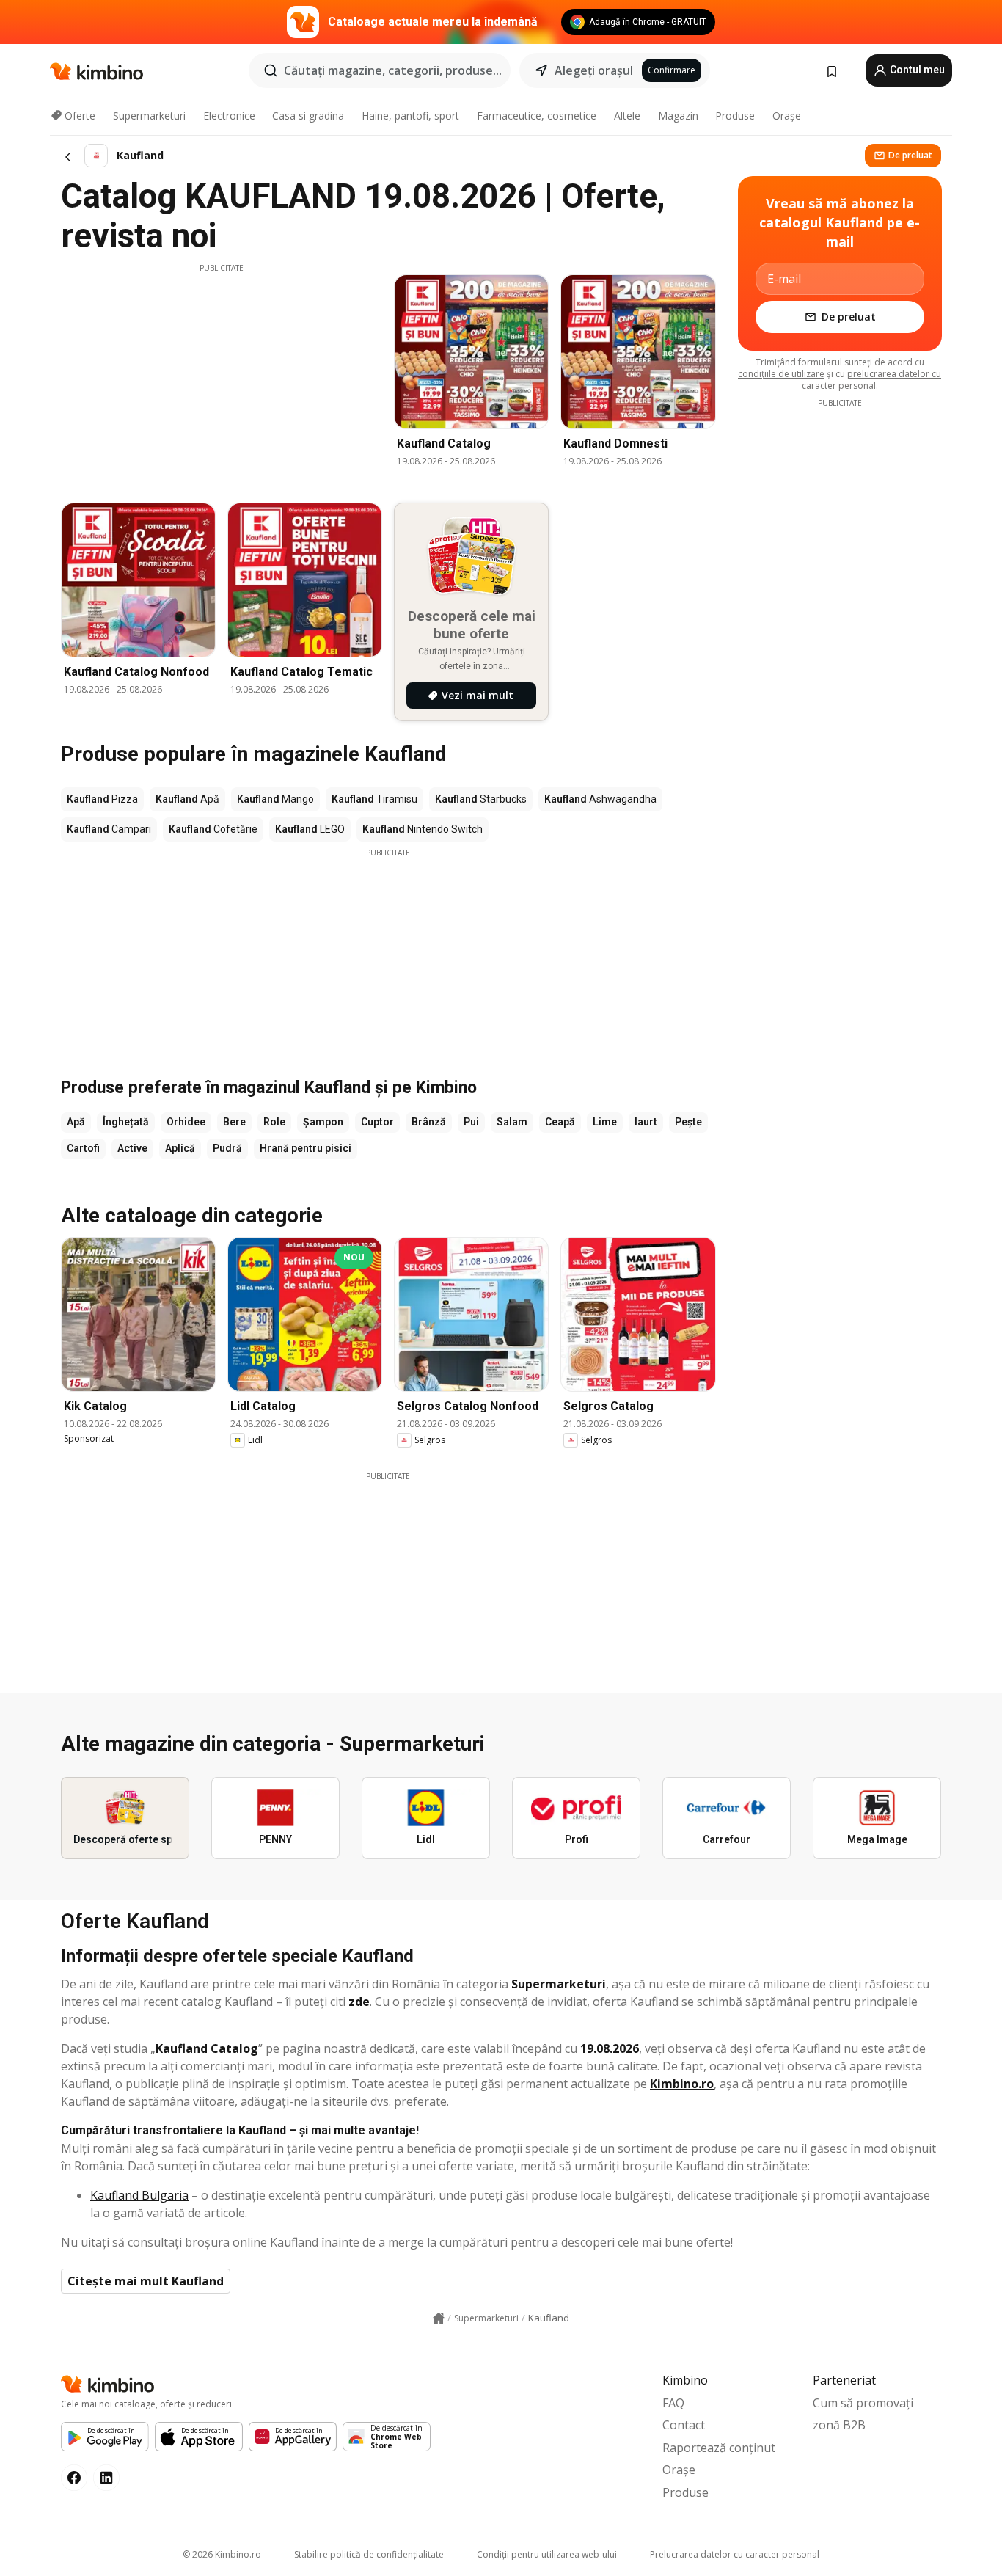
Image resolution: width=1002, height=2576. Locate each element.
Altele (627, 116)
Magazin (678, 116)
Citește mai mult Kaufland (146, 2281)
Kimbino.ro (682, 2084)
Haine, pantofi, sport (410, 116)
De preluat (910, 155)
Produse (735, 116)
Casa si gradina (308, 116)
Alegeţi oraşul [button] (594, 70)
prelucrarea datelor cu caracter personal (872, 380)
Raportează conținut (719, 2448)
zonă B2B (839, 2425)
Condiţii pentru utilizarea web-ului (547, 2554)
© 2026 (222, 2554)
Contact (684, 2425)
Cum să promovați (863, 2403)
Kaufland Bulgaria (139, 2195)
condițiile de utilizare (781, 374)
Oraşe (787, 116)
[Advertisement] (222, 376)
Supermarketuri (149, 116)
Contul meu (916, 70)
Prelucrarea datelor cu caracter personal (735, 2554)
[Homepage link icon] (439, 2318)
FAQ (673, 2403)
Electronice (229, 116)
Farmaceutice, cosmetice (537, 116)
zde (359, 2002)
